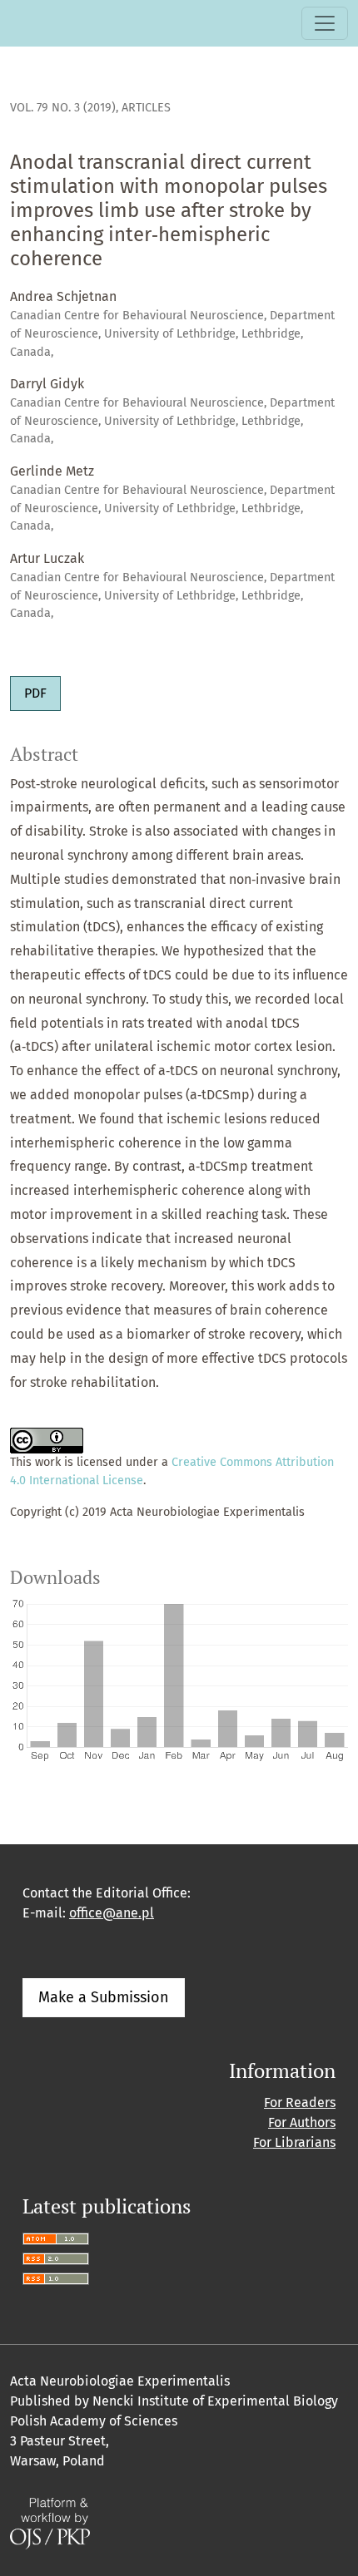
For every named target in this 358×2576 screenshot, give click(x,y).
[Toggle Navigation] (325, 23)
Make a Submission (104, 1997)
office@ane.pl (112, 1913)
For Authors (302, 2122)
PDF (35, 693)
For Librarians (294, 2142)
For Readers (300, 2102)
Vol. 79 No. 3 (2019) (63, 108)
